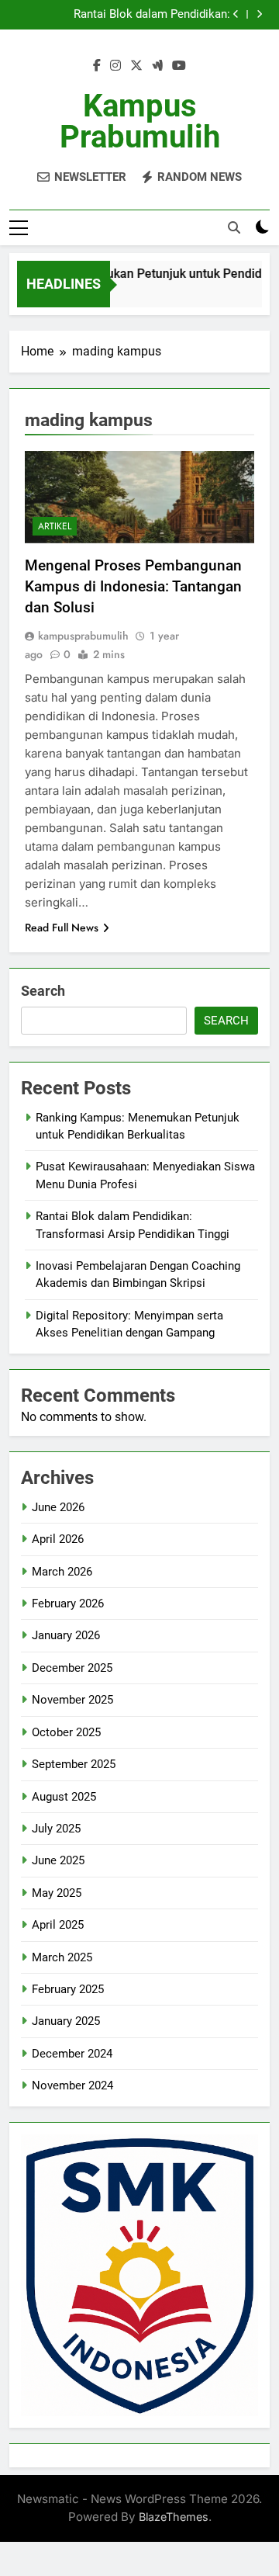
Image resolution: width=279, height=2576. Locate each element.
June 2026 (58, 1507)
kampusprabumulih (83, 636)
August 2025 (64, 1797)
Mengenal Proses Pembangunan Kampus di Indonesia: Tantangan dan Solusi (133, 586)
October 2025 (66, 1732)
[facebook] (97, 66)
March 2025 (62, 1957)
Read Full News (62, 927)
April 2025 (58, 1925)
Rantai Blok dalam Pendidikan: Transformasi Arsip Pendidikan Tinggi (133, 15)
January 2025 (66, 2021)
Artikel (55, 526)
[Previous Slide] (236, 14)
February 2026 (68, 1603)
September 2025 (74, 1764)
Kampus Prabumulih (140, 121)
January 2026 (66, 1635)
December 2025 (72, 1668)
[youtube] (179, 66)
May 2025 (57, 1893)
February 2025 (68, 1989)
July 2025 (56, 1829)
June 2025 (58, 1860)
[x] (136, 66)
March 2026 (62, 1572)
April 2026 (58, 1539)
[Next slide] (259, 14)
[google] (157, 66)
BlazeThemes (174, 2517)
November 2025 (72, 1700)
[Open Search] (234, 227)
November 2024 (72, 2085)
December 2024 (72, 2054)
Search (43, 991)
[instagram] (115, 66)
